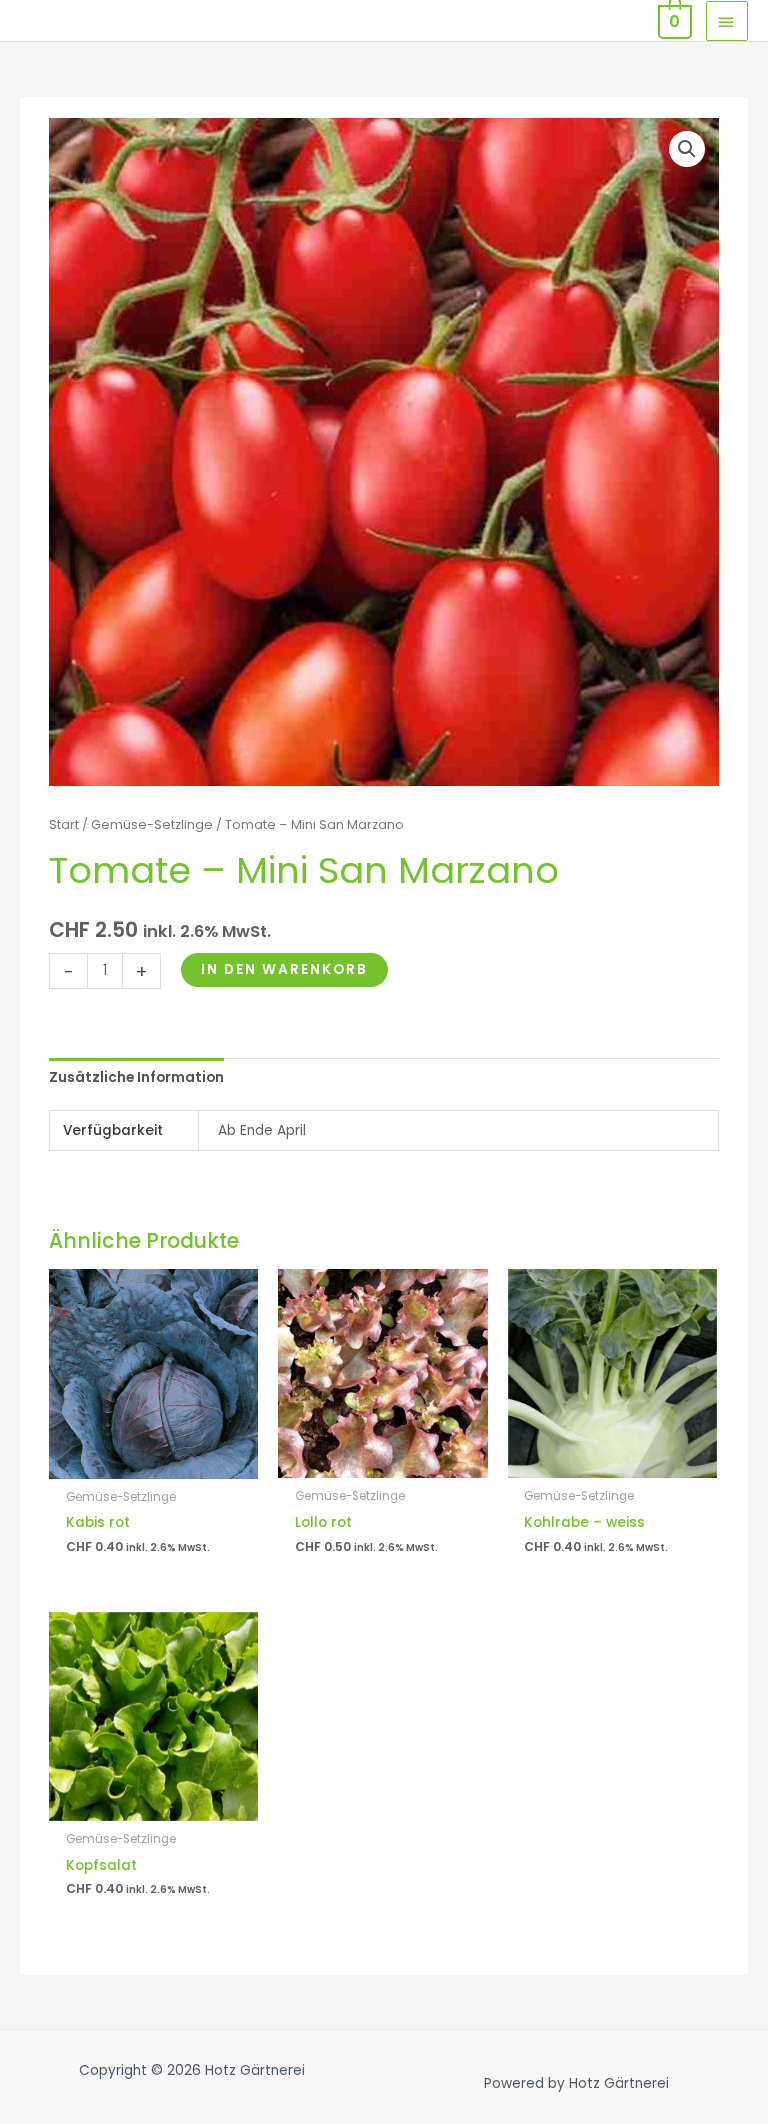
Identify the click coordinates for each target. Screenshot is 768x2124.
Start (64, 824)
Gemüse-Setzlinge (152, 824)
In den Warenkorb (284, 969)
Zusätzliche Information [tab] (136, 1077)
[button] (687, 149)
